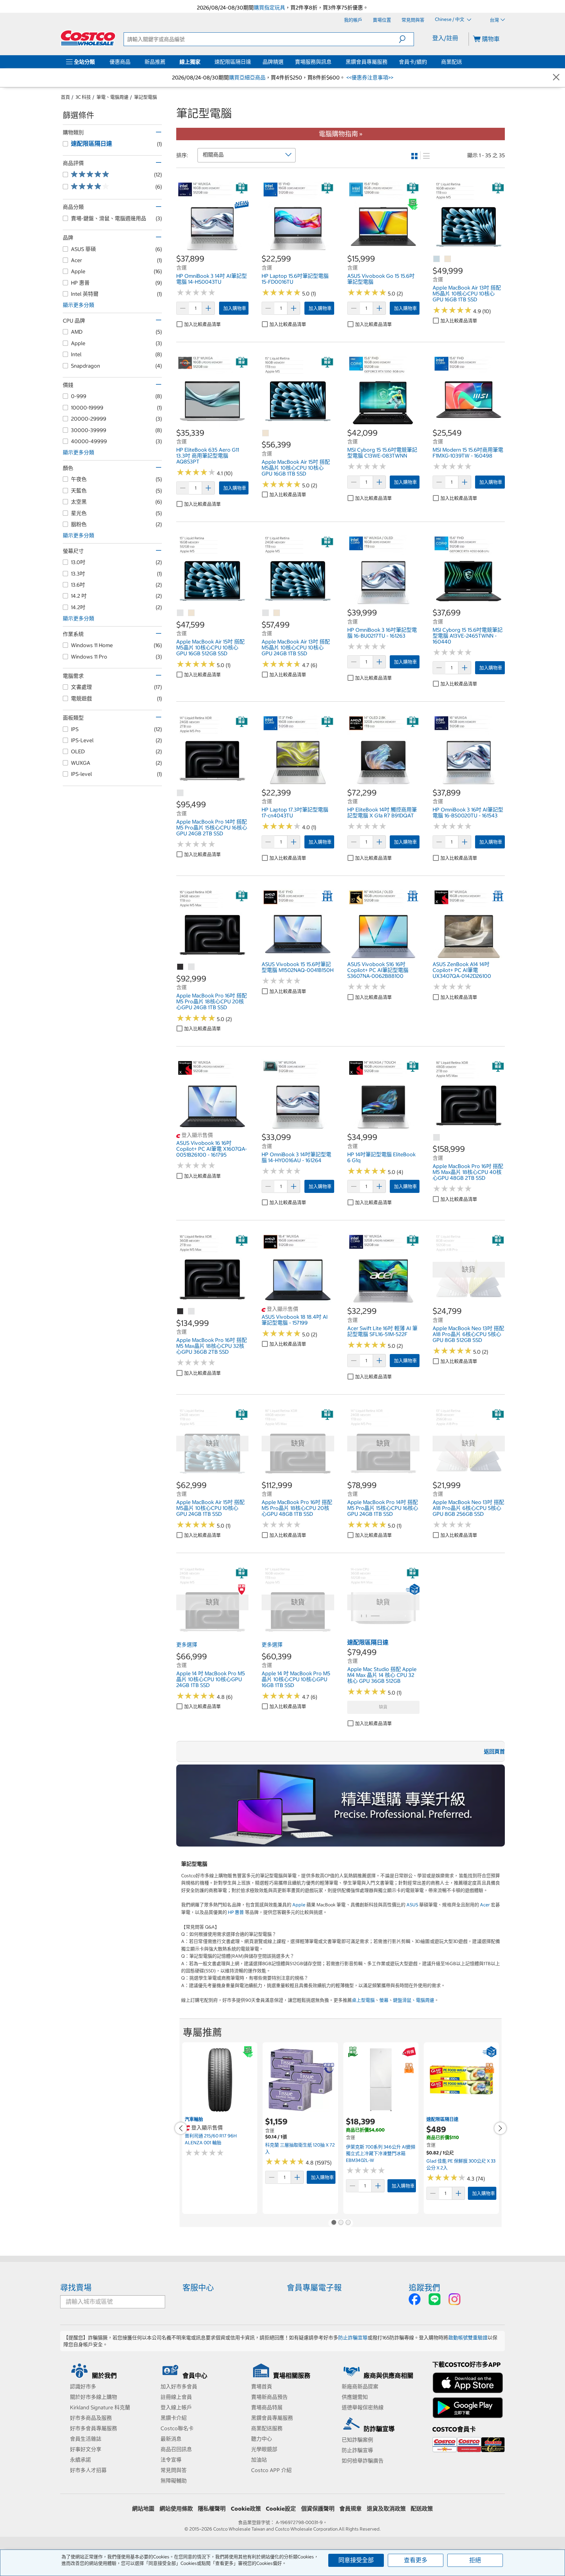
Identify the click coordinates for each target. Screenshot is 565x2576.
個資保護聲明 (318, 2509)
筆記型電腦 (146, 97)
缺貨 (383, 1707)
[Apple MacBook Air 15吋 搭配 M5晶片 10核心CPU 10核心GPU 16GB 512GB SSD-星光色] (192, 613)
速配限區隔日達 (233, 62)
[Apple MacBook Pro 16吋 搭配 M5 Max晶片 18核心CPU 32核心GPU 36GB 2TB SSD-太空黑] (180, 1312)
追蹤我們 (424, 2287)
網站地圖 (143, 2509)
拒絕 (475, 2560)
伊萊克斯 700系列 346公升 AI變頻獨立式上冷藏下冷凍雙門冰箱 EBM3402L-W (381, 2154)
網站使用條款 (176, 2509)
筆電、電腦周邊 (112, 97)
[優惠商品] (132, 62)
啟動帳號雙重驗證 (468, 2338)
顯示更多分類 (78, 305)
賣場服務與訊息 (313, 62)
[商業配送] (463, 62)
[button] (406, 39)
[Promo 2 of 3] (341, 2223)
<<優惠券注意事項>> (369, 77)
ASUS (412, 1905)
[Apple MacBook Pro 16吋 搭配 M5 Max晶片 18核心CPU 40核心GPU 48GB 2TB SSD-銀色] (437, 1138)
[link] (212, 250)
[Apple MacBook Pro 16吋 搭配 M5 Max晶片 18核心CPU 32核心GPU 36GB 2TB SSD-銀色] (192, 1312)
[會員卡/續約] (428, 62)
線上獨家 (190, 62)
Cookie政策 (246, 2509)
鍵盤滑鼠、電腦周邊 (414, 2000)
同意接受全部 (356, 2560)
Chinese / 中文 (450, 20)
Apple (299, 1905)
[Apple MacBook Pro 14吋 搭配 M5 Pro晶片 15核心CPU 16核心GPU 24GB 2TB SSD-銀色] (180, 793)
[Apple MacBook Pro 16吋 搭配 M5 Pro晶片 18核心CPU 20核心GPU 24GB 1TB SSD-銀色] (192, 967)
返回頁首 (494, 1751)
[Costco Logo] (88, 38)
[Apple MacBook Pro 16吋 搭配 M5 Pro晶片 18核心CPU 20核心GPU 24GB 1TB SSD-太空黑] (180, 967)
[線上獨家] (202, 62)
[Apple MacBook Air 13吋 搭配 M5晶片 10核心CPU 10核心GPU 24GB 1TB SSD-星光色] (277, 613)
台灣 (494, 20)
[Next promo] (500, 2128)
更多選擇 (187, 1645)
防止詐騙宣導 (353, 2338)
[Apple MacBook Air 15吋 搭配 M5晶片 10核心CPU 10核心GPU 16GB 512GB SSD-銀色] (180, 613)
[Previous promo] (181, 2128)
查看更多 (416, 2560)
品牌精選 (273, 62)
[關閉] (556, 78)
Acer (485, 1905)
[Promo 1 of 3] (334, 2223)
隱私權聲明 (212, 2509)
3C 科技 (83, 97)
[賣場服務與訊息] (333, 62)
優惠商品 (120, 62)
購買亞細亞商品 (247, 77)
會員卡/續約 (413, 62)
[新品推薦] (167, 62)
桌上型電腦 (363, 2000)
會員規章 (351, 2509)
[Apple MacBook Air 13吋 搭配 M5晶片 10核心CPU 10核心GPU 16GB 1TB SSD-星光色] (448, 259)
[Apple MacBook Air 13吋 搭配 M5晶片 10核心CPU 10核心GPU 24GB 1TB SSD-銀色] (266, 613)
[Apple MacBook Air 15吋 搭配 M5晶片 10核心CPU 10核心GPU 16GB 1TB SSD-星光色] (266, 433)
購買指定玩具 (269, 8)
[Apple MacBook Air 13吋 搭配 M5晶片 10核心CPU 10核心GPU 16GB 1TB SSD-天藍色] (437, 259)
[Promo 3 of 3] (348, 2223)
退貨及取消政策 (386, 2509)
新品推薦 (155, 62)
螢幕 (384, 2000)
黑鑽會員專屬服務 (367, 62)
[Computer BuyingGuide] (341, 1806)
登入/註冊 (445, 38)
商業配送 (452, 62)
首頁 (65, 97)
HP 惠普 (236, 1912)
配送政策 (422, 2509)
